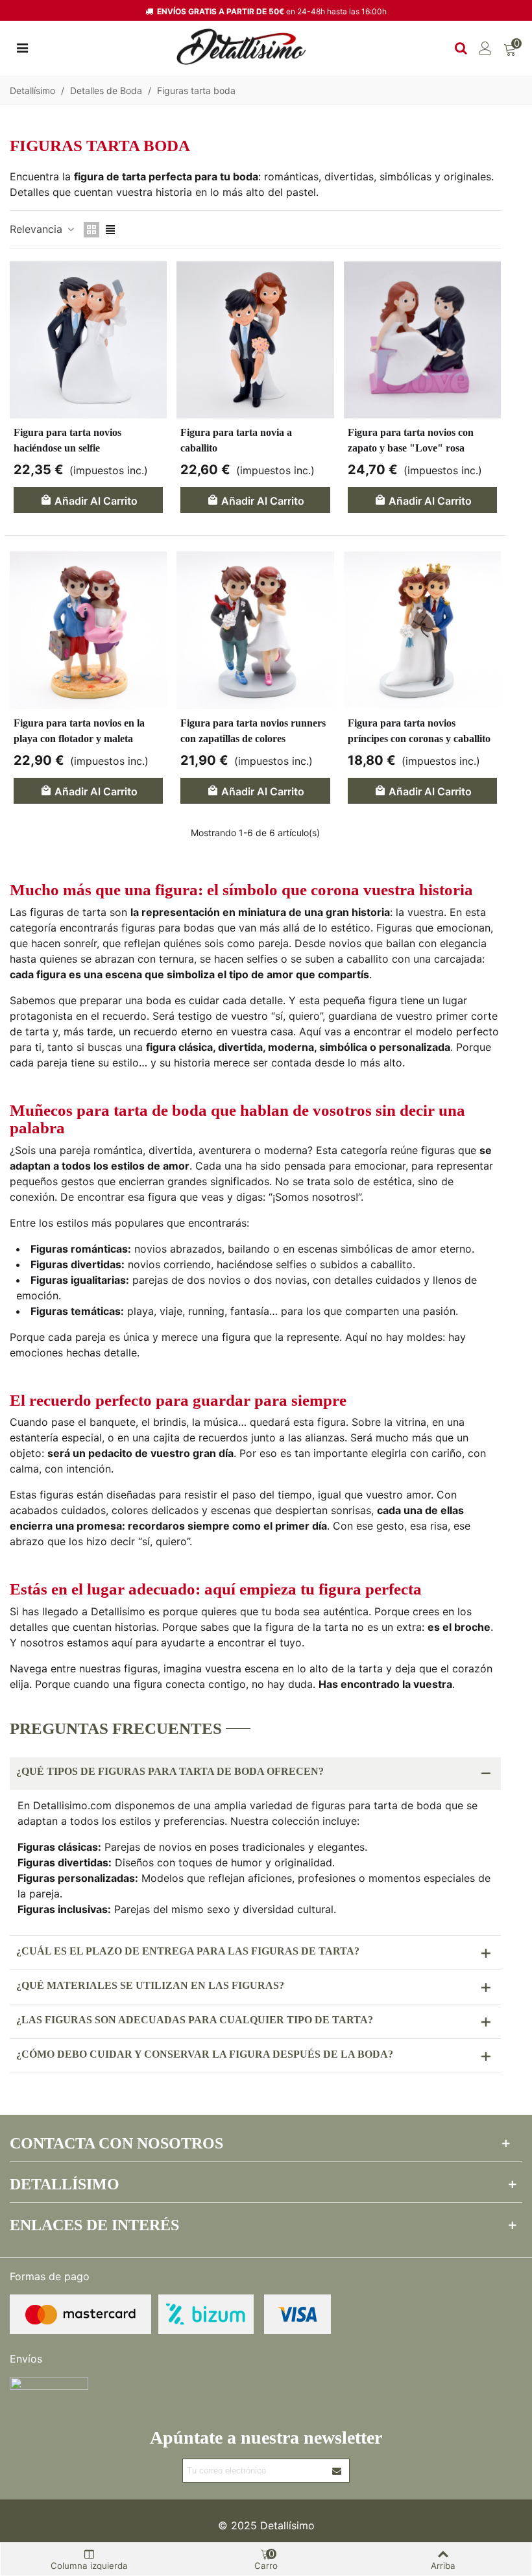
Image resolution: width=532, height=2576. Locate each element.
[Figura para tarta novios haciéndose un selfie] (88, 340)
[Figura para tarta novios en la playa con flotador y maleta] (88, 630)
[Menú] (22, 47)
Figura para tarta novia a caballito (236, 440)
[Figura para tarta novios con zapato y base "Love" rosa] (422, 340)
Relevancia (38, 229)
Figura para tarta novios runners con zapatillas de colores (253, 731)
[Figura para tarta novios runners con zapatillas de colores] (255, 630)
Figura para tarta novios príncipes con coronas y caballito (419, 731)
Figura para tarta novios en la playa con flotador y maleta (79, 731)
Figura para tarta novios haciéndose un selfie (67, 440)
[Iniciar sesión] (485, 47)
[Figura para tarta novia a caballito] (255, 340)
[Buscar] (461, 47)
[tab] (255, 1774)
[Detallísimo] (241, 47)
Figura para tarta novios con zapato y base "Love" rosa (411, 440)
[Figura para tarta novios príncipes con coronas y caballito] (422, 630)
